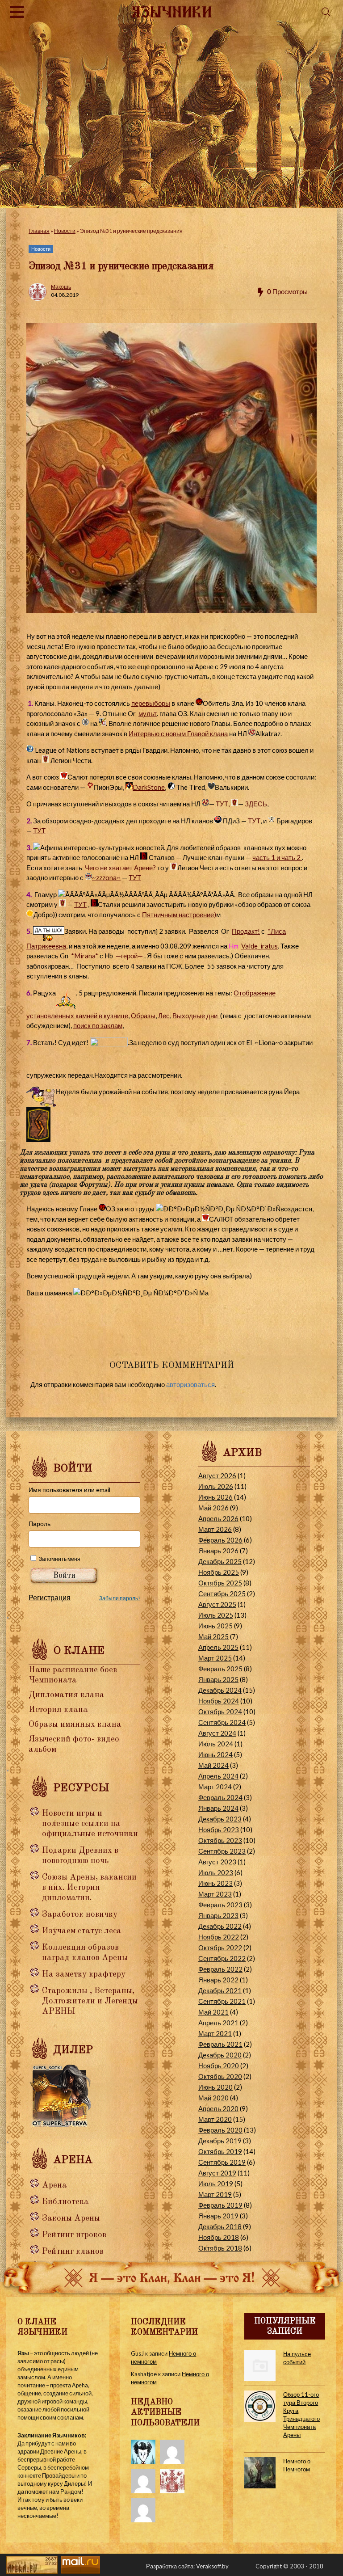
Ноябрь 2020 (219, 2066)
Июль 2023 (216, 1872)
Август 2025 (217, 1604)
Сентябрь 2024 (222, 1722)
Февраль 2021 (220, 2044)
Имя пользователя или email (69, 1490)
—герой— (129, 956)
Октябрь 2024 (220, 1712)
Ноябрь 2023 (219, 1830)
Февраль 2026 (220, 1540)
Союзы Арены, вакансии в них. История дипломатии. (89, 1888)
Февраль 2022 (220, 1969)
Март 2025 (215, 1658)
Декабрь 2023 (220, 1819)
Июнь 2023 (215, 1883)
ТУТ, (223, 804)
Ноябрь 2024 (219, 1701)
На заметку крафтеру (84, 1975)
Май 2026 (213, 1508)
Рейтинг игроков (74, 2235)
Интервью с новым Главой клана (178, 734)
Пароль (40, 1524)
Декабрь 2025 (220, 1561)
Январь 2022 (218, 1980)
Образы (143, 1016)
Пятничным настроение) (179, 915)
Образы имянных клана (75, 1725)
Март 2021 (215, 2033)
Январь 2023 (218, 1915)
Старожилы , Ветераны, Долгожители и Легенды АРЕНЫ (90, 2001)
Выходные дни (196, 1016)
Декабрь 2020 (220, 2055)
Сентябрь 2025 (222, 1594)
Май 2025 (213, 1636)
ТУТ (254, 821)
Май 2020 (213, 2098)
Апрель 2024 (218, 1776)
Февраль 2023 (220, 1905)
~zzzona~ (106, 877)
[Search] (326, 12)
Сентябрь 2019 (222, 2162)
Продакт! (246, 931)
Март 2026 (215, 1529)
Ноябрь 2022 (219, 1937)
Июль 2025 (216, 1615)
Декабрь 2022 (220, 1926)
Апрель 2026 (218, 1518)
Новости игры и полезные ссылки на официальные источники (90, 1824)
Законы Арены (71, 2219)
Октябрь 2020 (220, 2076)
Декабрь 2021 (220, 1990)
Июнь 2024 (215, 1754)
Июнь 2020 (215, 2087)
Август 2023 (217, 1862)
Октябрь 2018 (220, 2248)
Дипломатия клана (67, 1695)
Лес (164, 1016)
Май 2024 (213, 1765)
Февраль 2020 (220, 2130)
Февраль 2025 (220, 1669)
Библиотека (65, 2202)
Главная (39, 231)
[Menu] (17, 12)
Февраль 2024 (220, 1797)
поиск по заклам (98, 1025)
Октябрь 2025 (220, 1583)
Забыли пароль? (120, 1598)
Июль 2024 (216, 1744)
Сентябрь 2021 (222, 2001)
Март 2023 (215, 1894)
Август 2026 (217, 1476)
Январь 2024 (218, 1808)
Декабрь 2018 (220, 2226)
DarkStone (149, 787)
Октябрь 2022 (220, 1948)
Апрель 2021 (218, 2023)
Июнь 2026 (215, 1497)
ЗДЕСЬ (256, 804)
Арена (54, 2186)
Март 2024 (215, 1787)
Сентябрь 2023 (222, 1851)
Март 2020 (215, 2119)
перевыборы (151, 703)
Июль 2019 (216, 2184)
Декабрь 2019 (220, 2141)
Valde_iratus (259, 946)
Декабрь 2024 (220, 1690)
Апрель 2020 (218, 2108)
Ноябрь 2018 (219, 2237)
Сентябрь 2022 (222, 1958)
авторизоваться (190, 1384)
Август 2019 (217, 2173)
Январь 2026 (218, 1551)
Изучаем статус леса (82, 1931)
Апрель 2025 (218, 1647)
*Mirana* (85, 956)
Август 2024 (217, 1733)
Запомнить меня (60, 1559)
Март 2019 (215, 2194)
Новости (65, 231)
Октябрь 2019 (220, 2151)
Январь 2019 (218, 2216)
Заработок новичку (80, 1915)
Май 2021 (213, 2012)
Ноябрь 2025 (219, 1572)
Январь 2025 (218, 1679)
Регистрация (50, 1597)
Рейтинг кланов (73, 2252)
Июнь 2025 (215, 1626)
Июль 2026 (216, 1486)
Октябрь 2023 (220, 1840)
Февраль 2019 (220, 2205)
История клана (58, 1710)
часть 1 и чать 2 (277, 857)
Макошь (61, 287)
